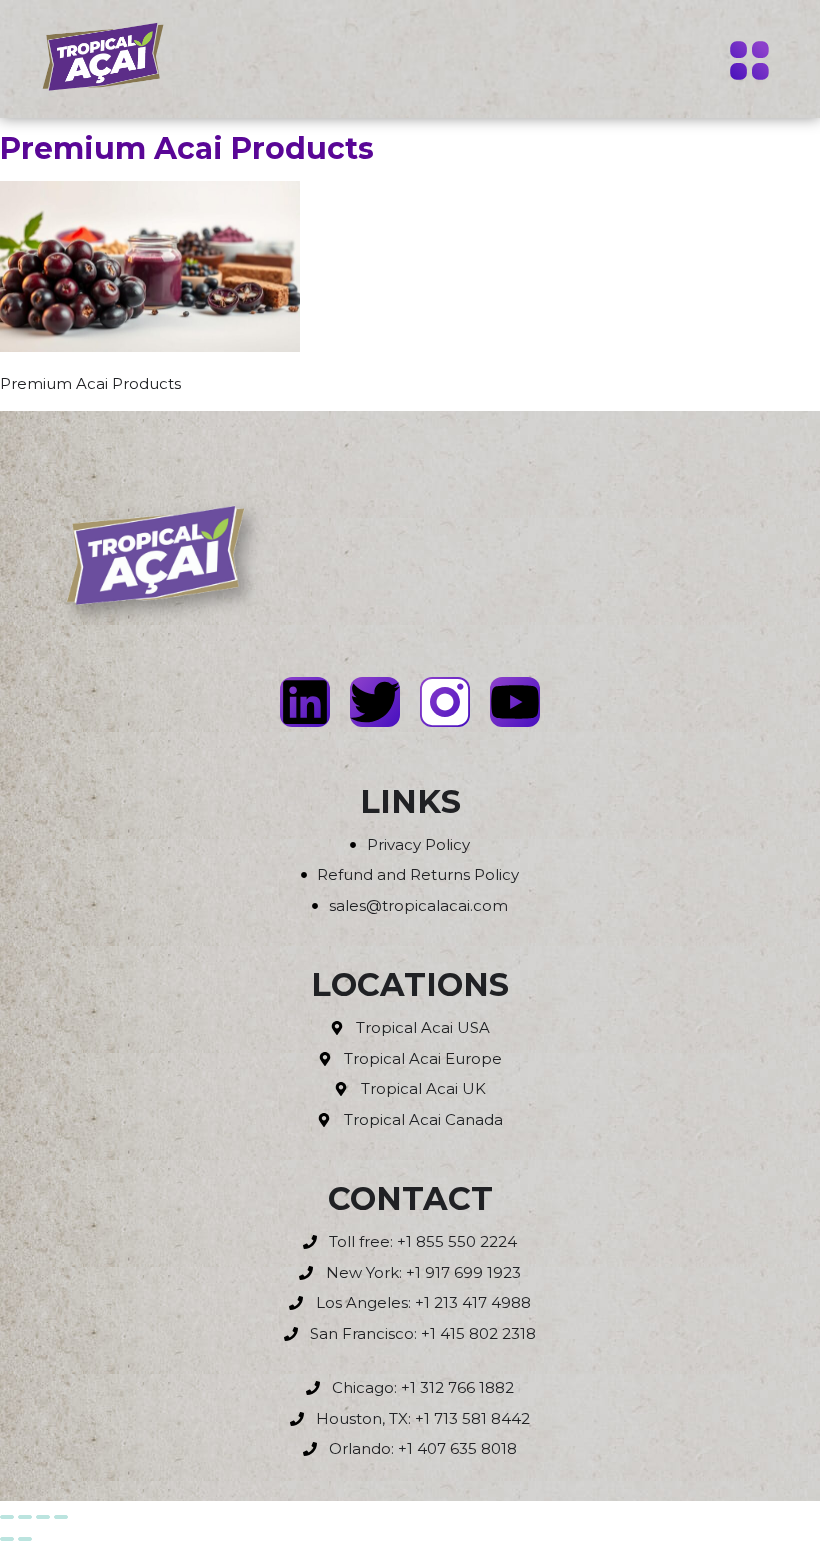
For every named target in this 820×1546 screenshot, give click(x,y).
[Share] (43, 1517)
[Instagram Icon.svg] (445, 702)
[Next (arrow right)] (25, 1539)
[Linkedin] (305, 702)
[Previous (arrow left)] (7, 1539)
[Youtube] (515, 702)
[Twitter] (375, 702)
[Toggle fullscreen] (25, 1517)
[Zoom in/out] (7, 1517)
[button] (750, 63)
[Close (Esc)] (61, 1517)
